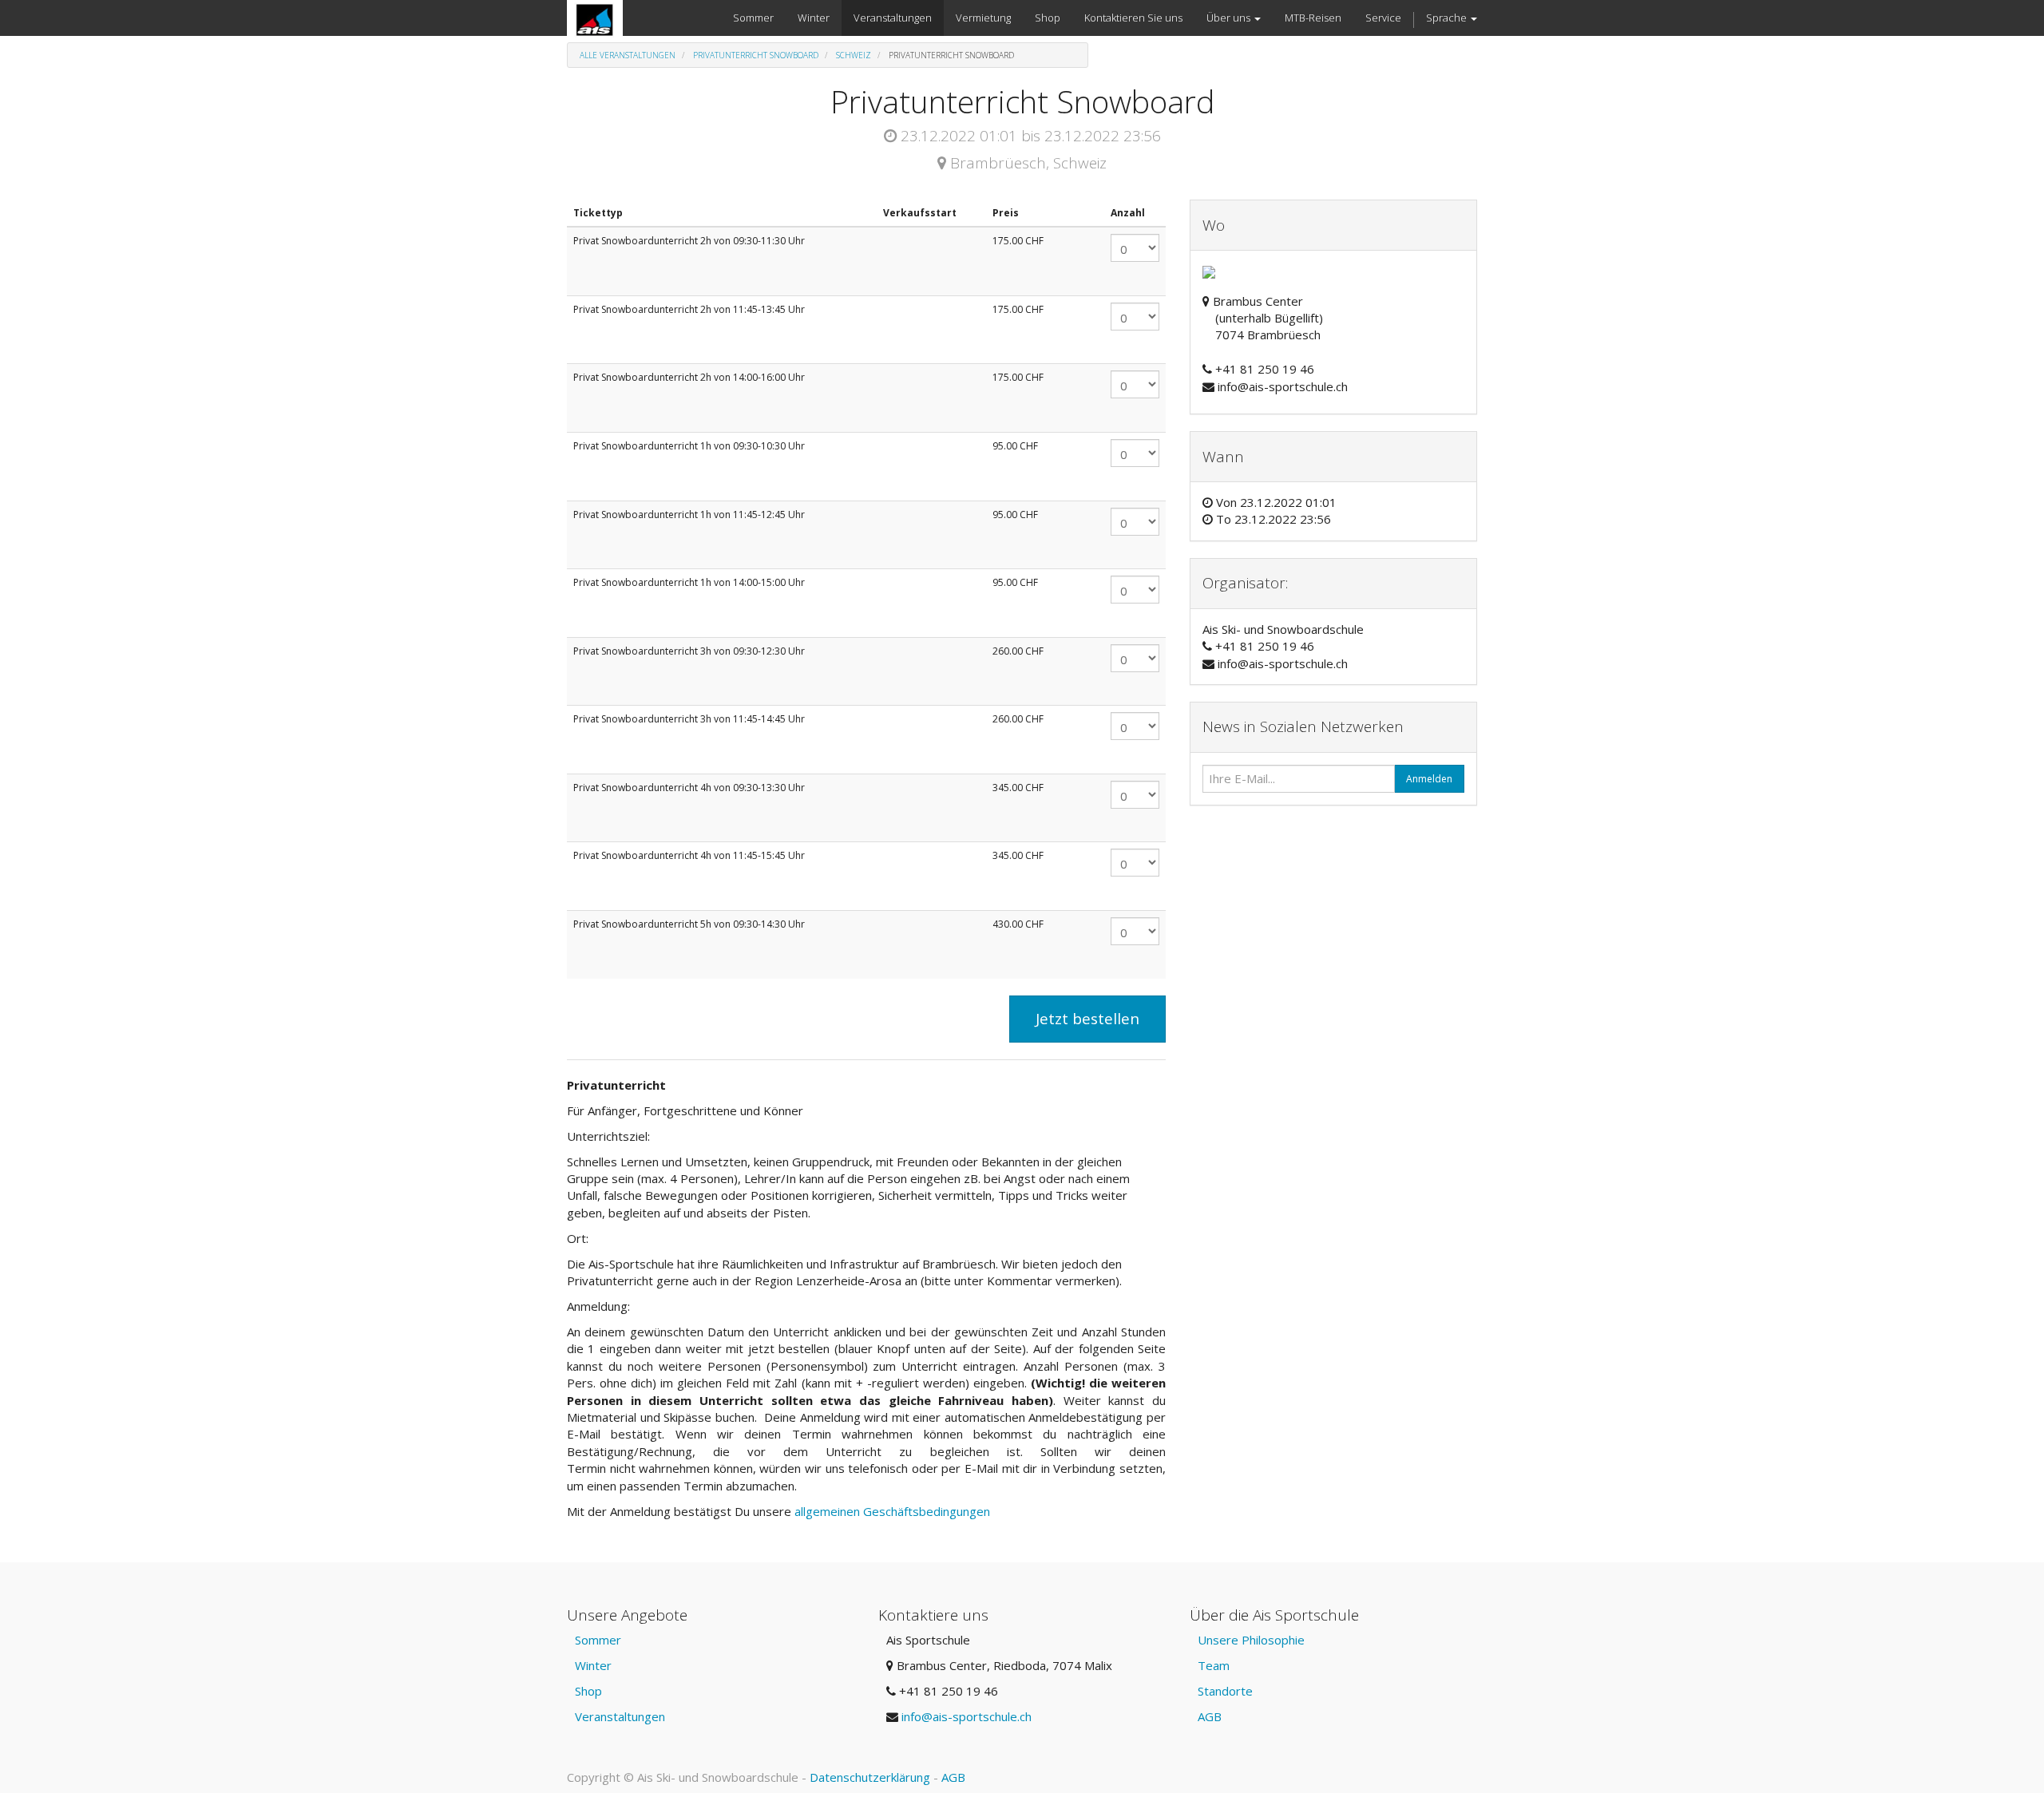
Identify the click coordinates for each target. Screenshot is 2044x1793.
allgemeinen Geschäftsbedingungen (894, 1511)
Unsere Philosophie (1251, 1640)
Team (1214, 1665)
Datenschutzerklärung (870, 1777)
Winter (593, 1665)
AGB (1210, 1716)
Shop (588, 1691)
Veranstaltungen (620, 1716)
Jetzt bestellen (1087, 1019)
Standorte (1225, 1691)
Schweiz (854, 55)
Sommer (598, 1640)
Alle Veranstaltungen (628, 55)
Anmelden (1429, 779)
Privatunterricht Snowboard (756, 55)
